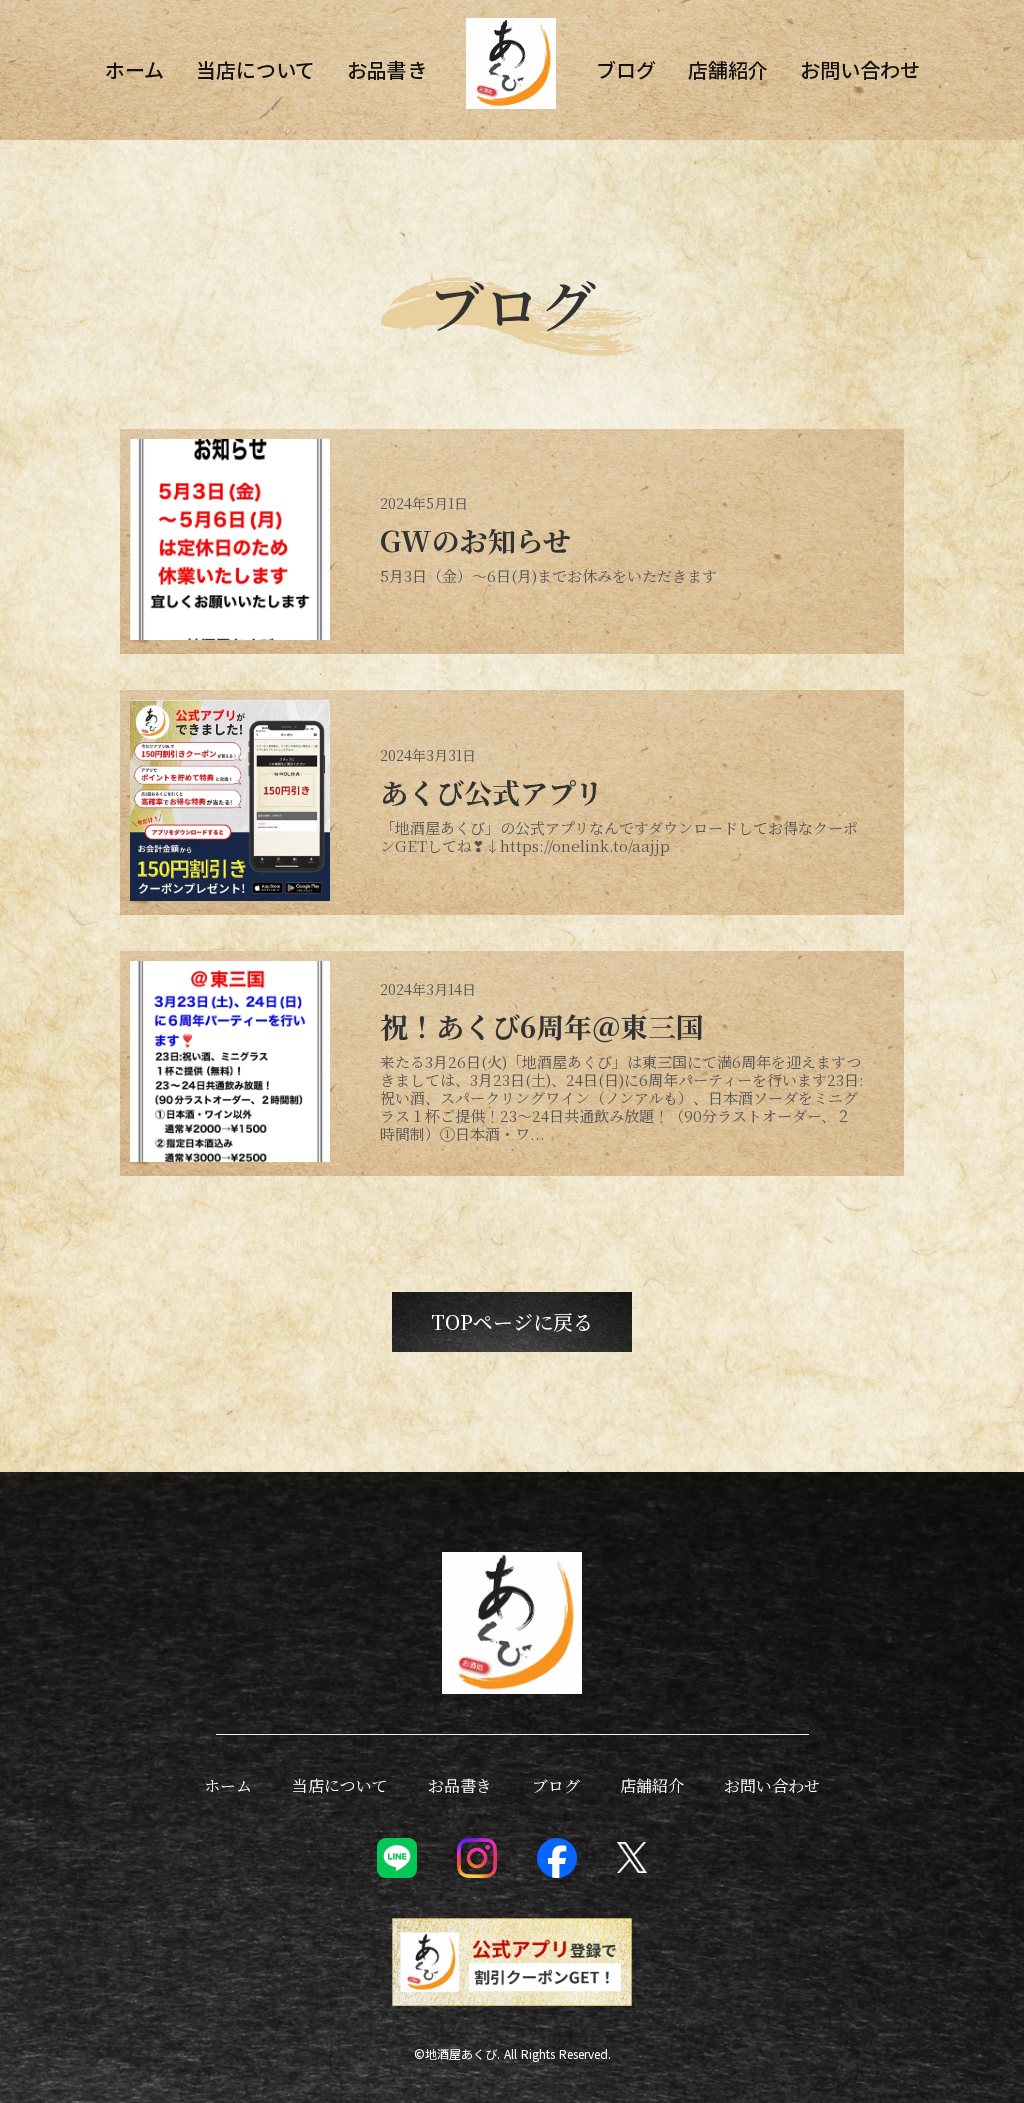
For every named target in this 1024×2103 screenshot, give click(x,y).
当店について (255, 70)
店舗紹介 (728, 70)
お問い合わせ (860, 70)
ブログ (626, 70)
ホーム (134, 70)
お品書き (387, 70)
